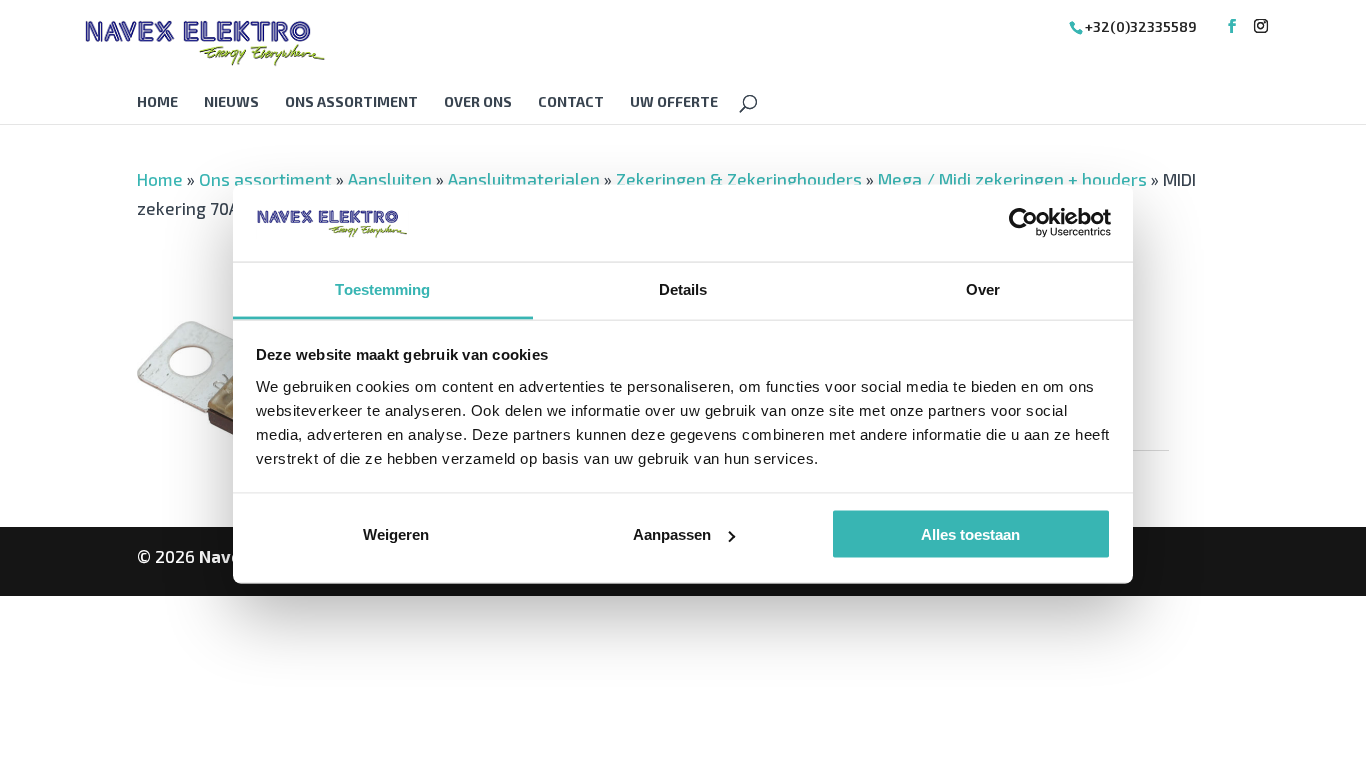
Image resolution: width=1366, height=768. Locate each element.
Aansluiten (390, 179)
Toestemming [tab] (382, 288)
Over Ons (478, 102)
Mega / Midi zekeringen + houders (1012, 179)
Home (157, 102)
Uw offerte (674, 102)
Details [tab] (683, 288)
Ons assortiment (351, 102)
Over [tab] (983, 288)
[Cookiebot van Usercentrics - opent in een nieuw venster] (1023, 223)
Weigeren (396, 534)
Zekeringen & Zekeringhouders (739, 179)
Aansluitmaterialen (524, 179)
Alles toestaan (970, 534)
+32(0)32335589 (1141, 26)
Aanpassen (672, 534)
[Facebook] (1232, 26)
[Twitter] (1261, 26)
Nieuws (231, 102)
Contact (571, 102)
